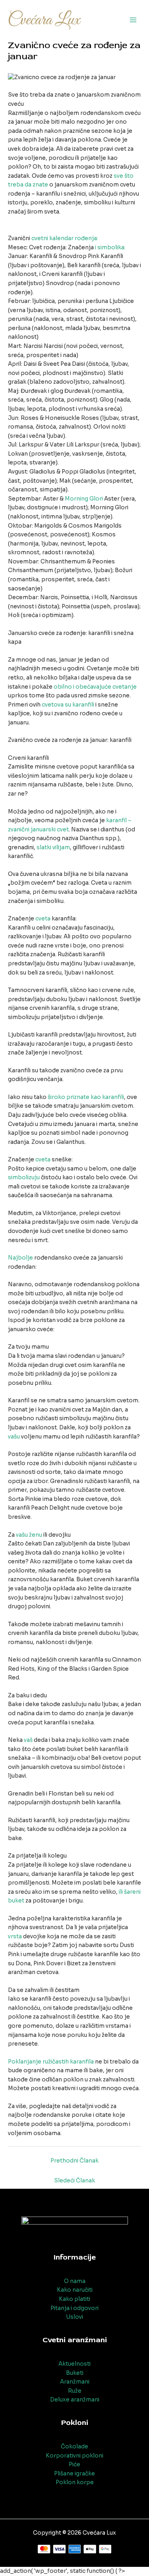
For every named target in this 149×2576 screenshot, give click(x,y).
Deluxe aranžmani (75, 2400)
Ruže (75, 2391)
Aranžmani (75, 2382)
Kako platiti (74, 2299)
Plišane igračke (74, 2474)
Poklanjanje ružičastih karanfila (51, 2062)
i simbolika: (110, 248)
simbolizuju (24, 1177)
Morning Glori (84, 499)
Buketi (75, 2373)
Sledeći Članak (74, 2181)
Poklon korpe (75, 2482)
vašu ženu (29, 1535)
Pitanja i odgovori (74, 2308)
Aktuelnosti (74, 2364)
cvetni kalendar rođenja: (65, 238)
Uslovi (74, 2317)
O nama (75, 2281)
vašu (14, 1437)
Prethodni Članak (74, 2161)
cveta (43, 919)
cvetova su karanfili (68, 705)
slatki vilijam (53, 847)
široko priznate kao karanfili (86, 1097)
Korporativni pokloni (74, 2456)
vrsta (15, 1936)
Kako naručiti (75, 2290)
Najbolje (20, 1258)
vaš (28, 1740)
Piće (74, 2464)
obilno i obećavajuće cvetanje (95, 687)
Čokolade (74, 2447)
